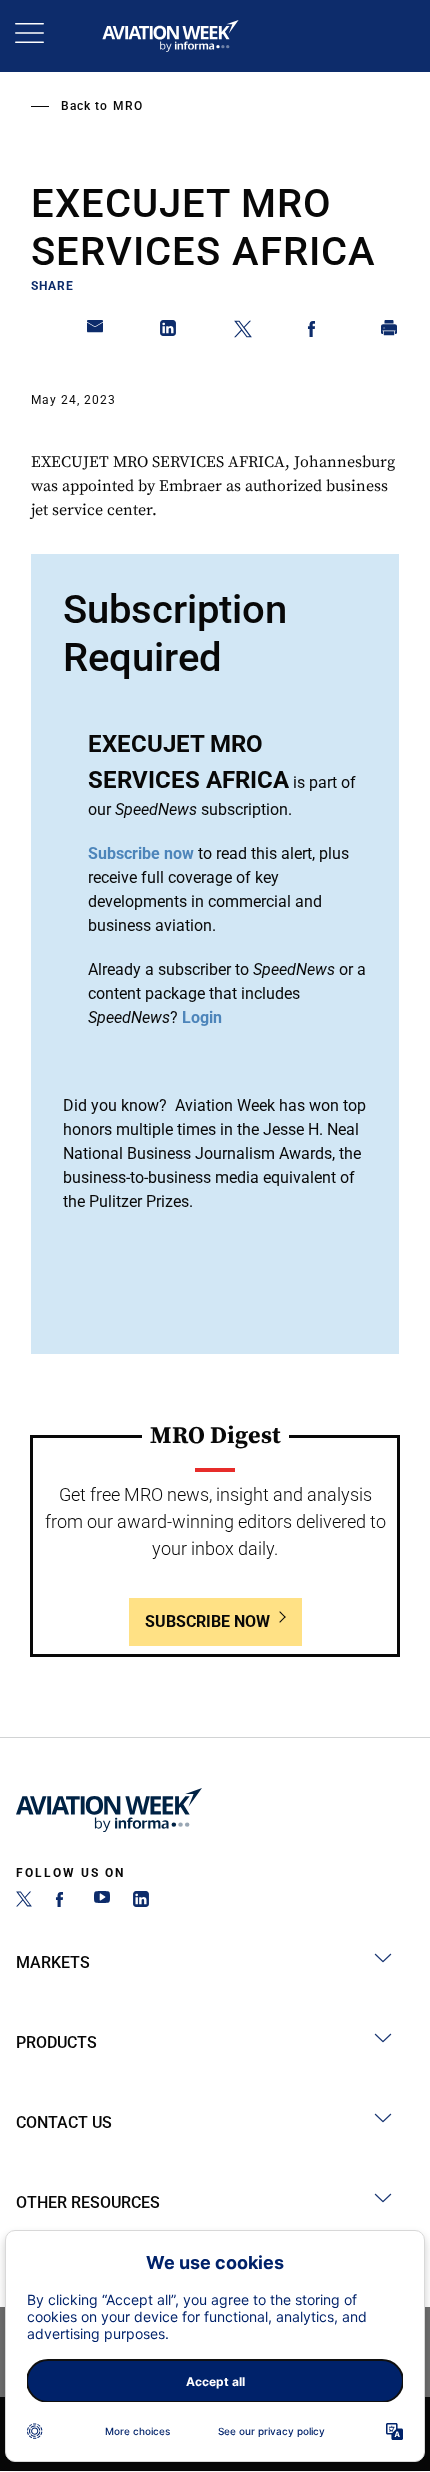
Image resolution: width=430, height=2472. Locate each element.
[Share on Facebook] (316, 332)
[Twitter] (24, 1901)
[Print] (390, 332)
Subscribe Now (207, 1621)
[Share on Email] (96, 332)
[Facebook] (63, 1901)
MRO (128, 106)
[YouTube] (102, 1901)
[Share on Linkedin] (169, 332)
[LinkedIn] (141, 1901)
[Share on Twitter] (243, 332)
